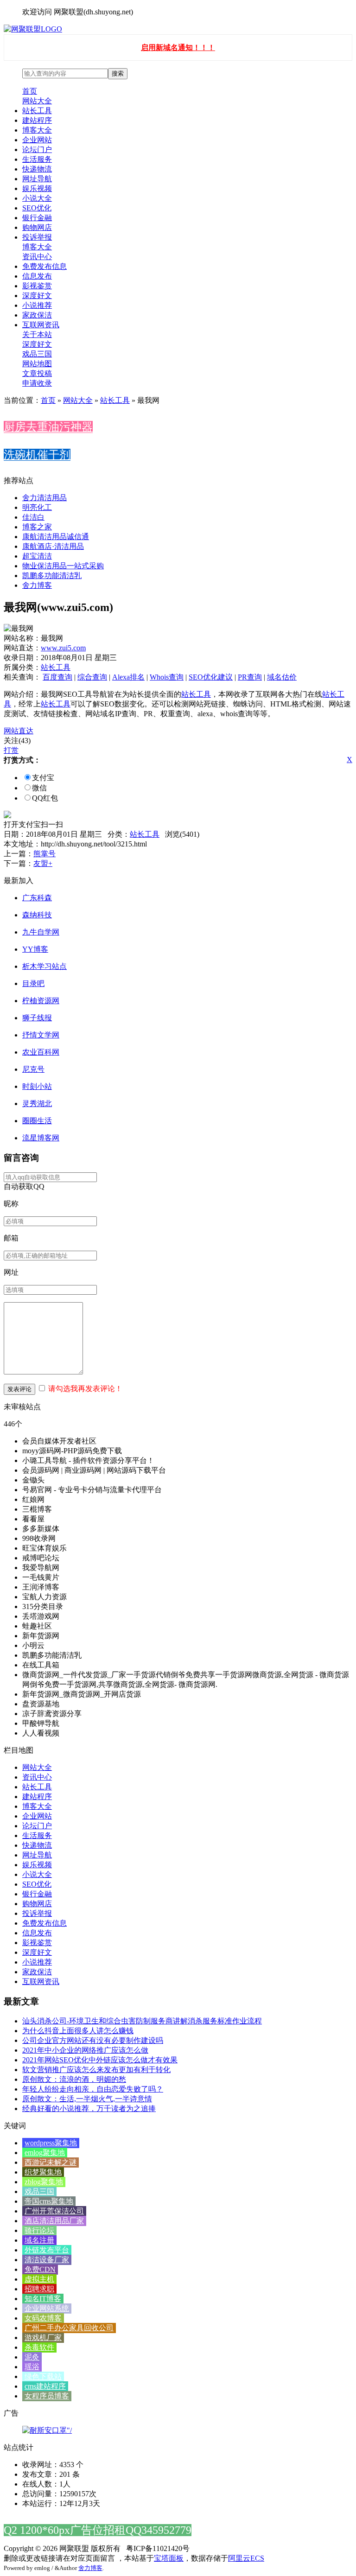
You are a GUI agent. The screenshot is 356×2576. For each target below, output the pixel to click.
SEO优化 (37, 208)
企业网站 (37, 140)
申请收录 (37, 383)
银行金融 (37, 218)
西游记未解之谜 (51, 2162)
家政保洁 (37, 315)
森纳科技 (37, 915)
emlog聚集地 (45, 2153)
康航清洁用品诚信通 (56, 537)
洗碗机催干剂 (37, 455)
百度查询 (57, 677)
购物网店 (37, 227)
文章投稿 (37, 373)
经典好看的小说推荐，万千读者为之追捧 (89, 2109)
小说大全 (37, 198)
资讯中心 (37, 257)
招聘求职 (39, 2289)
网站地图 (37, 364)
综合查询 (92, 677)
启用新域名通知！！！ (178, 48)
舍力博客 (37, 585)
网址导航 (37, 179)
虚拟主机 (39, 2279)
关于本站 (37, 334)
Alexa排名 (128, 677)
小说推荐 (37, 305)
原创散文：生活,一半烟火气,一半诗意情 (87, 2099)
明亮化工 (37, 507)
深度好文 (37, 296)
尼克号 (33, 1069)
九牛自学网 (41, 932)
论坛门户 (37, 149)
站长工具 (37, 111)
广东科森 (37, 898)
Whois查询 (167, 677)
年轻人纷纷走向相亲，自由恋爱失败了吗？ (93, 2089)
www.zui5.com (63, 648)
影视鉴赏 (37, 286)
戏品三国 (37, 354)
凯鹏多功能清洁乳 (52, 576)
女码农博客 (43, 2318)
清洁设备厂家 (47, 2260)
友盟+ (43, 863)
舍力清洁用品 (44, 498)
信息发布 (37, 276)
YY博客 (35, 949)
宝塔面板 (169, 2558)
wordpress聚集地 (51, 2143)
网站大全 (37, 101)
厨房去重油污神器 (48, 427)
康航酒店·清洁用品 (53, 546)
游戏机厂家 (43, 2337)
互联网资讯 (41, 325)
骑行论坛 (39, 2230)
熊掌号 (44, 854)
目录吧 (33, 983)
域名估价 (282, 677)
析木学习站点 (44, 966)
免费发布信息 (44, 266)
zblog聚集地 (44, 2182)
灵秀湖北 (37, 1104)
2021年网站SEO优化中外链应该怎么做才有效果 (100, 2060)
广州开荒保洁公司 (54, 2211)
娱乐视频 (37, 188)
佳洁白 (33, 517)
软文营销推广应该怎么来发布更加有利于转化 (96, 2070)
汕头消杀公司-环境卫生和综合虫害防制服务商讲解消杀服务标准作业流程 (142, 2021)
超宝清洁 (37, 556)
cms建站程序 (45, 2386)
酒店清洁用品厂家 (54, 2221)
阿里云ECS (246, 2558)
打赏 (11, 750)
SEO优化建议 (211, 677)
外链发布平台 (47, 2250)
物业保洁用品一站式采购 (63, 566)
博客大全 (37, 130)
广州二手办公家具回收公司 (69, 2328)
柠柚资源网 (41, 1001)
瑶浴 (32, 2367)
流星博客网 (41, 1138)
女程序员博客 (47, 2396)
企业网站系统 (47, 2308)
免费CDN (40, 2269)
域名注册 (39, 2240)
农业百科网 (41, 1052)
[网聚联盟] (33, 29)
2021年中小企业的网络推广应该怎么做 (85, 2050)
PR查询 (250, 677)
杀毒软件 (39, 2347)
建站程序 (37, 120)
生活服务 (37, 159)
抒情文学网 (41, 1035)
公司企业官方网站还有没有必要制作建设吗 (93, 2040)
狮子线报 (37, 1018)
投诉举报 (37, 237)
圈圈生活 (37, 1121)
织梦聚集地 (43, 2172)
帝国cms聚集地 (49, 2201)
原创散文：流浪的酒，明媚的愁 (74, 2079)
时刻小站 (37, 1086)
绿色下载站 (43, 2376)
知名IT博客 (43, 2299)
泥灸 (32, 2357)
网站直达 (19, 731)
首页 (30, 91)
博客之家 (37, 527)
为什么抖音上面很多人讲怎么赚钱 (78, 2031)
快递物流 (37, 169)
